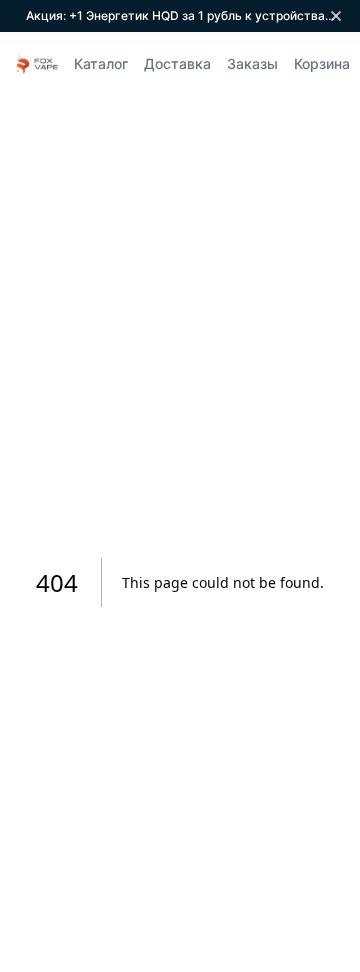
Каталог (101, 63)
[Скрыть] (336, 16)
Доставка (177, 63)
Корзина (322, 63)
